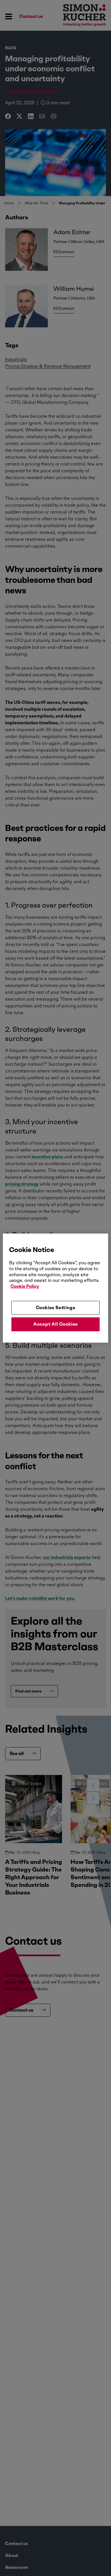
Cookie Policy (25, 1286)
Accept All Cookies (55, 1324)
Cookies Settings (56, 1308)
